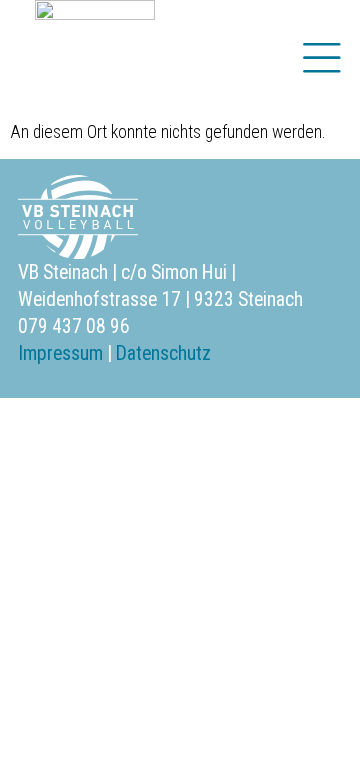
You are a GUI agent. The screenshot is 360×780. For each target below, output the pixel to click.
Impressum (60, 353)
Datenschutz (163, 353)
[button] (322, 59)
